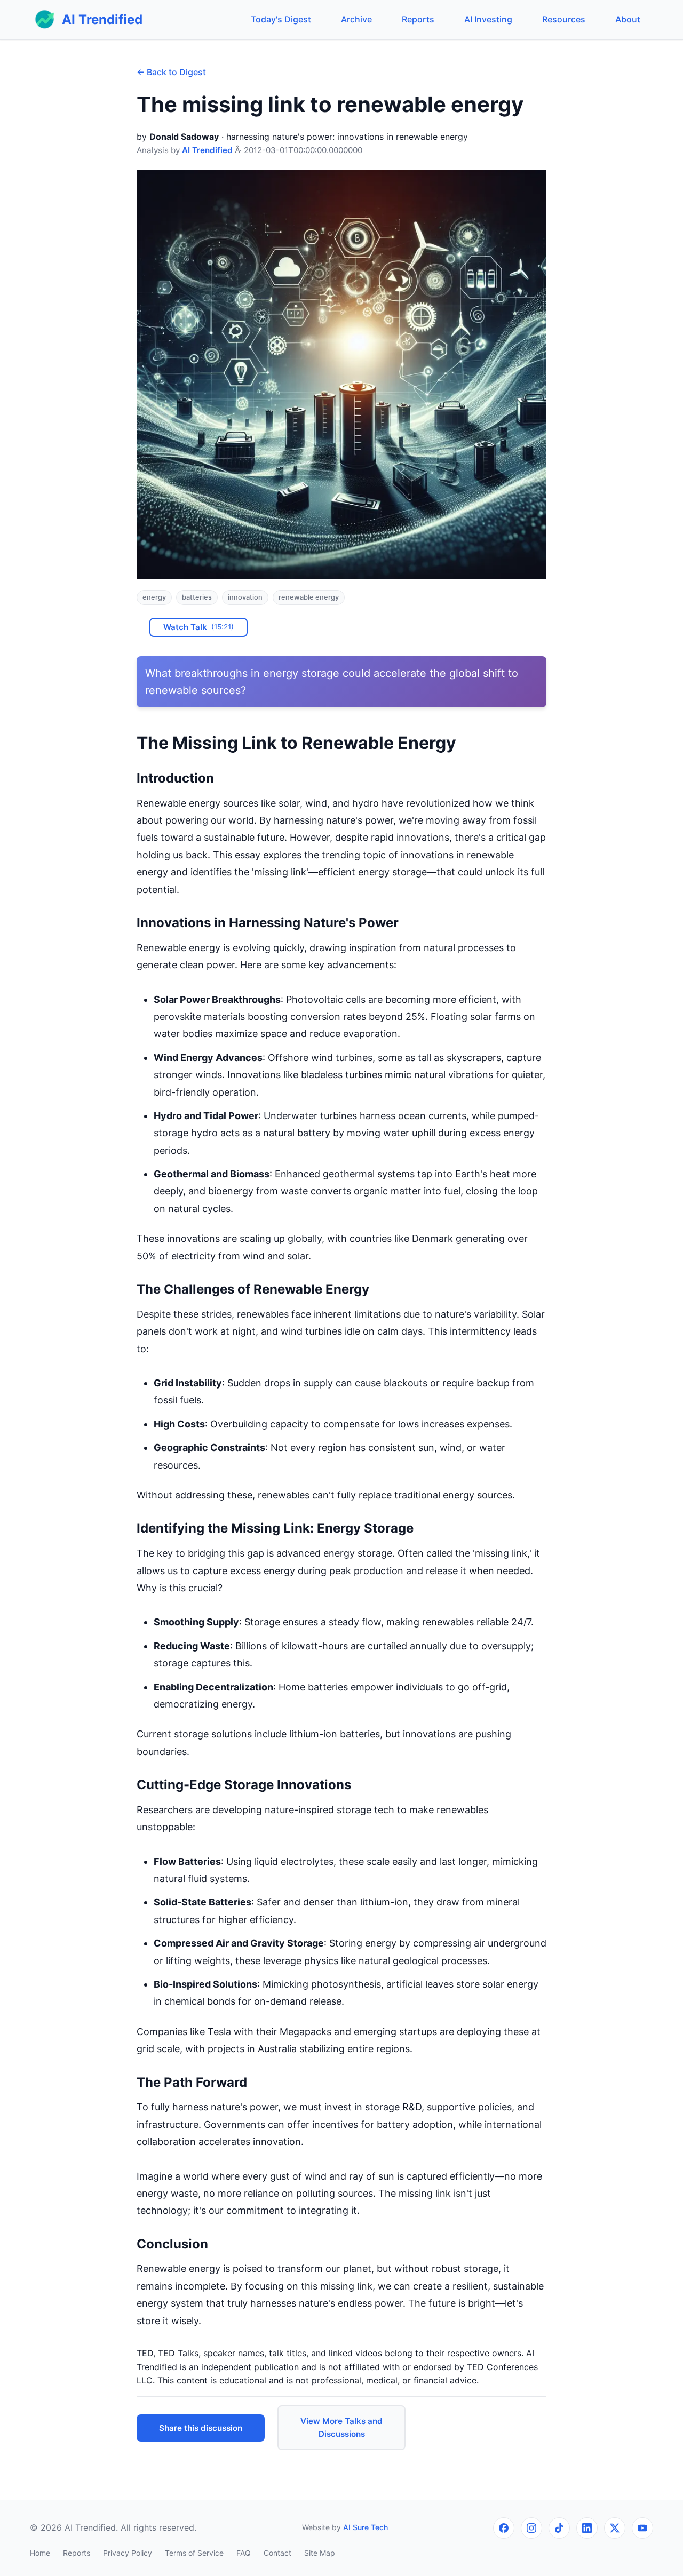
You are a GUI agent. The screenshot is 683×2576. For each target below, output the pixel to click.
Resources (564, 19)
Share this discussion (201, 2428)
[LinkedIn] (587, 2528)
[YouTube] (642, 2528)
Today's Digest (281, 19)
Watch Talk (198, 627)
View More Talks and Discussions (341, 2427)
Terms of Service (194, 2553)
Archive (356, 19)
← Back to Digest (171, 72)
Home (40, 2553)
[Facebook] (504, 2528)
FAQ (244, 2553)
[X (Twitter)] (615, 2528)
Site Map (320, 2553)
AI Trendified (207, 150)
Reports (418, 19)
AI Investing (488, 19)
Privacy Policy (128, 2553)
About (628, 19)
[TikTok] (559, 2528)
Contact (277, 2553)
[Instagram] (531, 2528)
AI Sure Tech (366, 2527)
